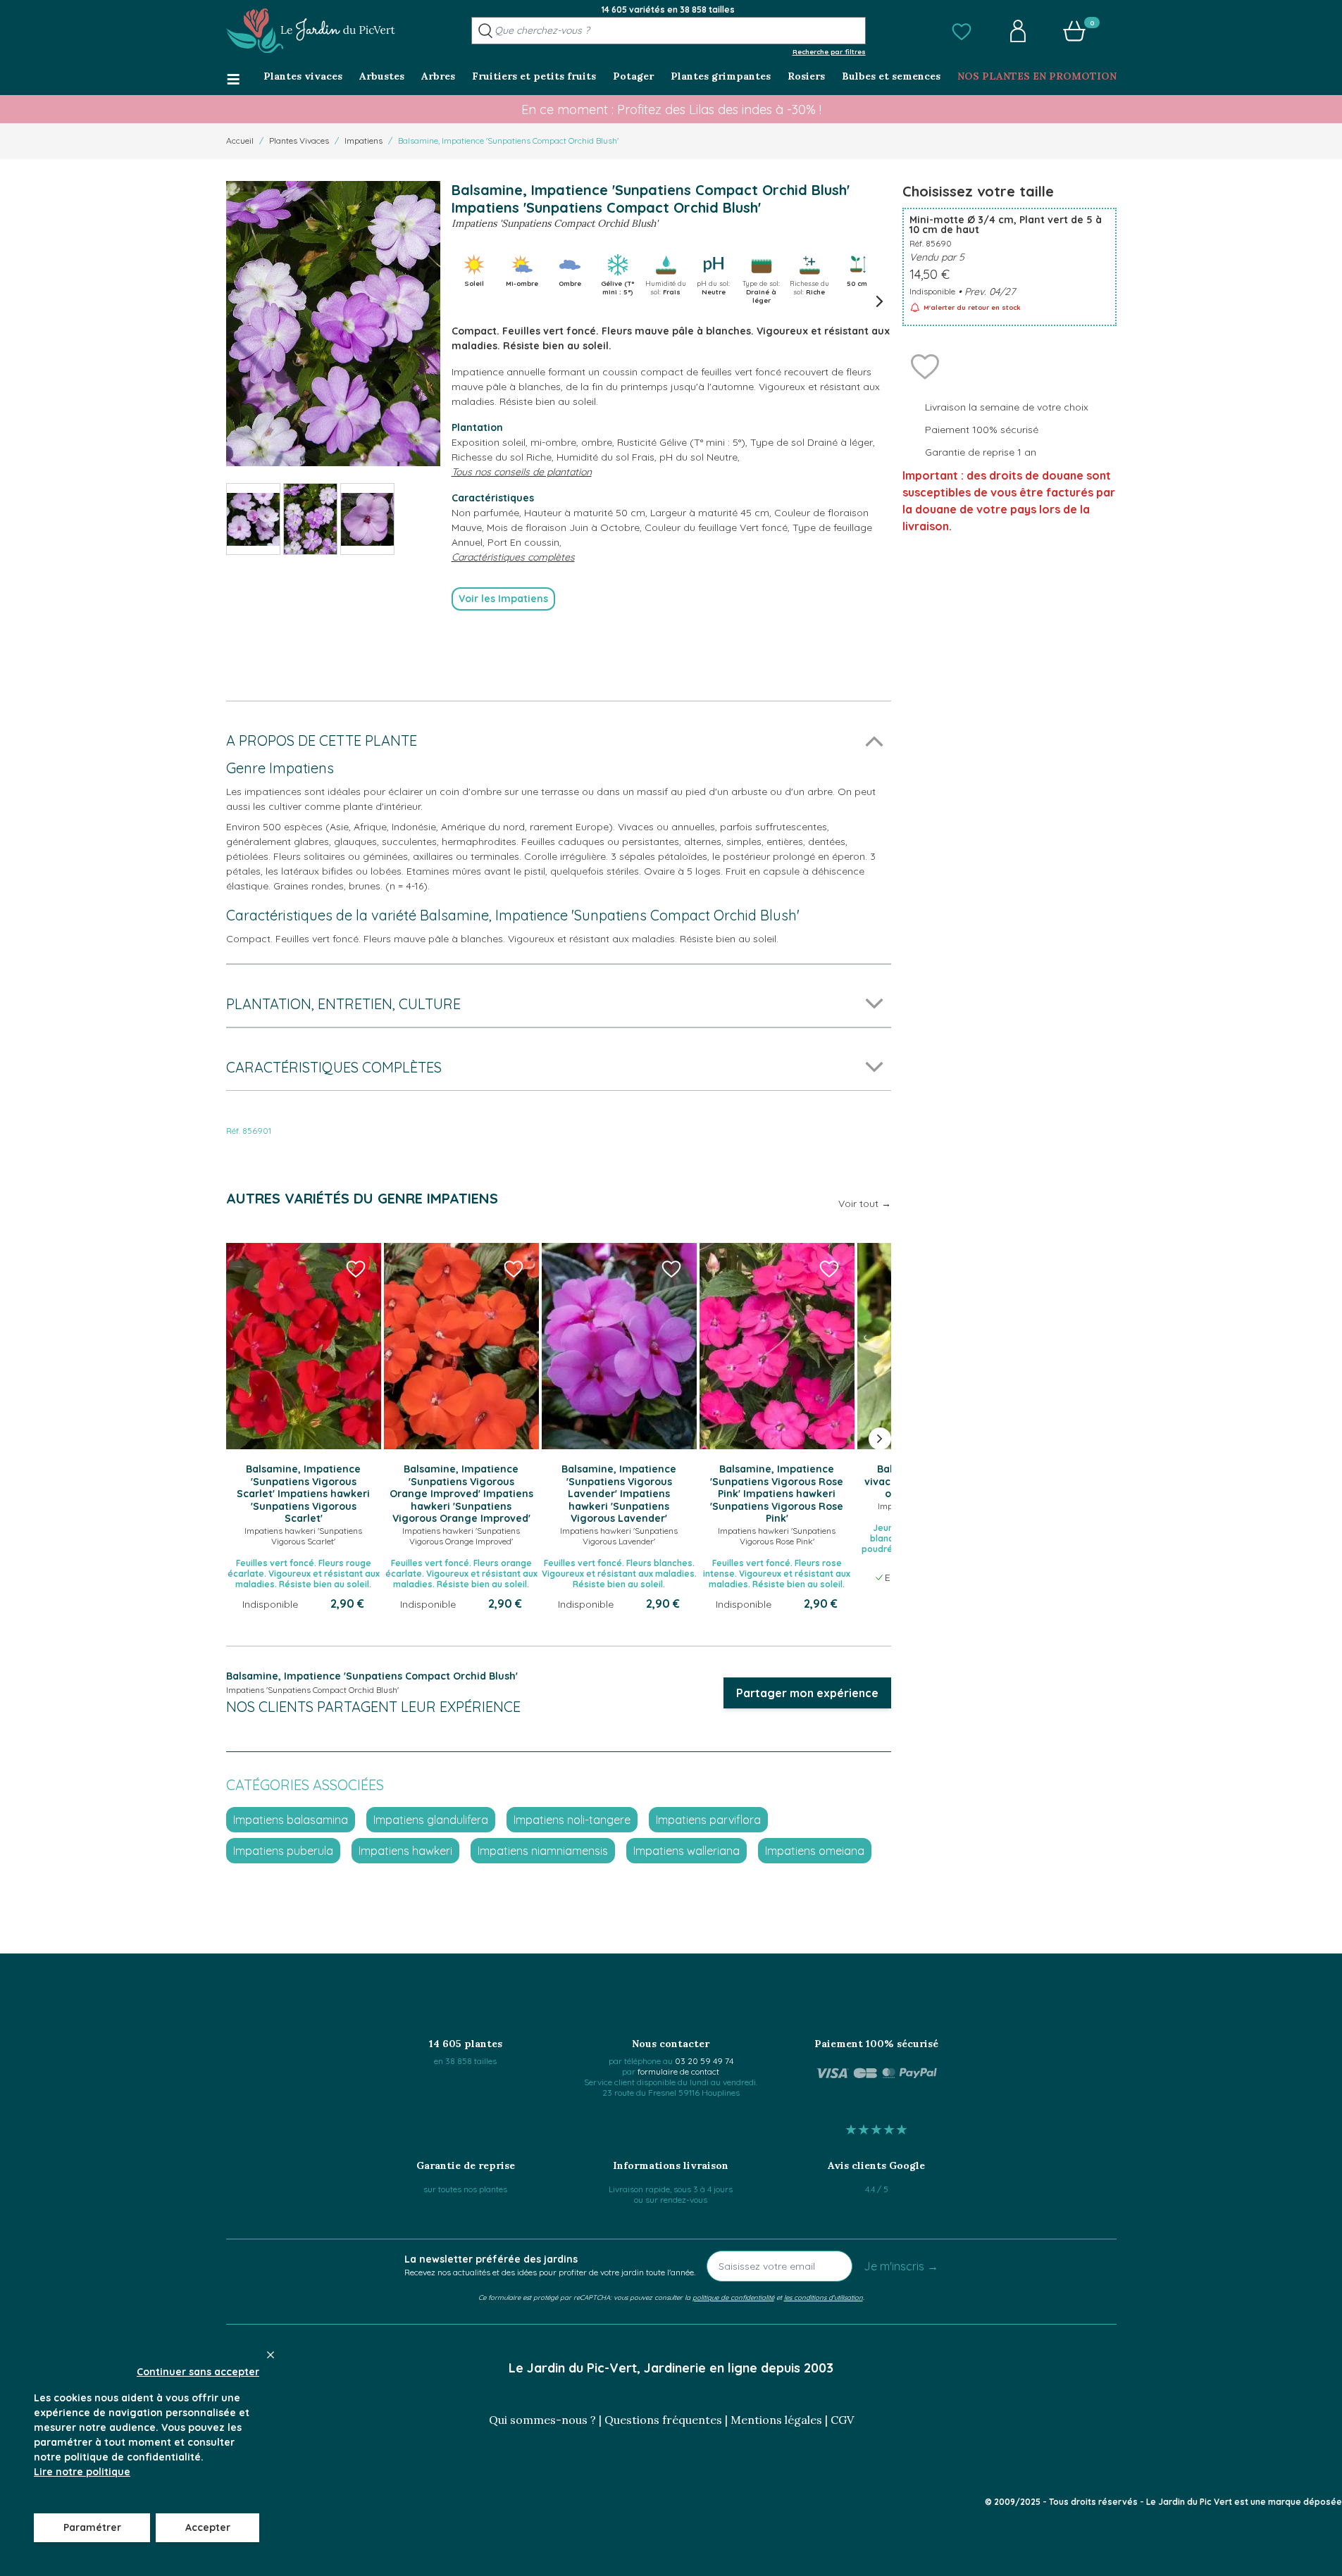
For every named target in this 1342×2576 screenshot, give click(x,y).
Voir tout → (865, 1203)
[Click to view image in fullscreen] (333, 324)
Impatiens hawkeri (405, 1851)
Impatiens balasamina (291, 1820)
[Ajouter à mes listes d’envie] (925, 365)
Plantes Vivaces (299, 140)
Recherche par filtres (829, 51)
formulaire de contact (678, 2071)
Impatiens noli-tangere (572, 1820)
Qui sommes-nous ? (542, 2420)
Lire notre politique (82, 2472)
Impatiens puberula (283, 1851)
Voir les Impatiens (503, 599)
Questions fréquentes (663, 2420)
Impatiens (364, 140)
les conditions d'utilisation (824, 2297)
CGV (842, 2420)
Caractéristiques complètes (513, 557)
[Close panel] (271, 2355)
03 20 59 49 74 (704, 2061)
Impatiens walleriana (686, 1851)
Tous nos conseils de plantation (522, 472)
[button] (962, 31)
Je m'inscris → (901, 2266)
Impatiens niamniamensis (543, 1851)
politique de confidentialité (733, 2297)
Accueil (240, 140)
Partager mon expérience (807, 1693)
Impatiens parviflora (708, 1820)
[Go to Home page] (311, 31)
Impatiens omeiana (815, 1851)
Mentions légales (776, 2420)
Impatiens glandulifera (431, 1820)
